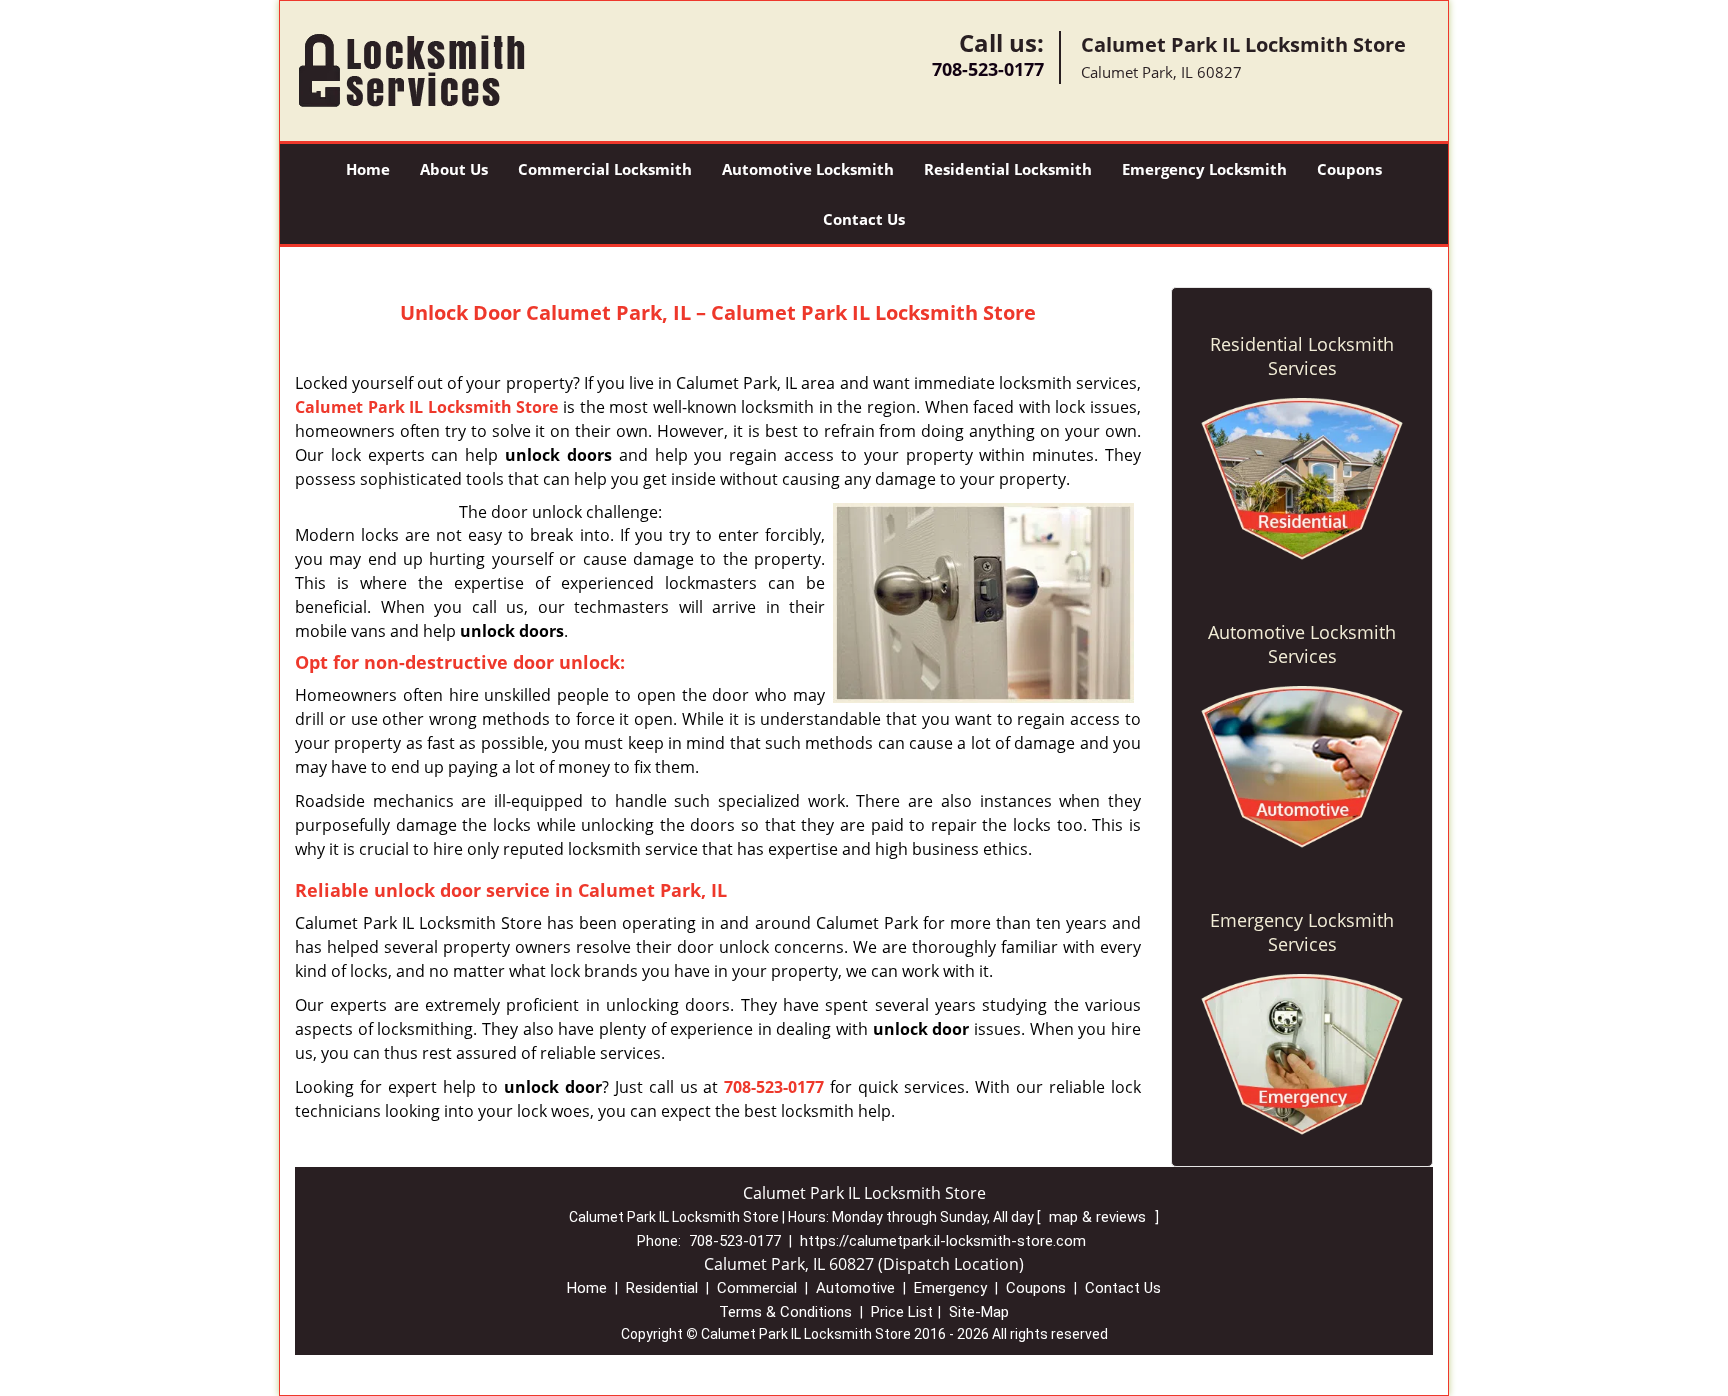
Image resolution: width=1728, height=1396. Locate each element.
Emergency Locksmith (1204, 169)
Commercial (757, 1288)
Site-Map (979, 1312)
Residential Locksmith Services (1302, 356)
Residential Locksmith (1008, 169)
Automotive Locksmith (808, 169)
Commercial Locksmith (605, 169)
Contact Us (864, 219)
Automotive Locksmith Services (1302, 644)
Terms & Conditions (785, 1312)
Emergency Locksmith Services (1302, 932)
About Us (454, 169)
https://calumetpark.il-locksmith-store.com (943, 1241)
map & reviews (1099, 1217)
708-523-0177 (988, 69)
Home (368, 169)
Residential (662, 1288)
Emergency (950, 1288)
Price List (902, 1312)
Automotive (855, 1288)
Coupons (1349, 169)
